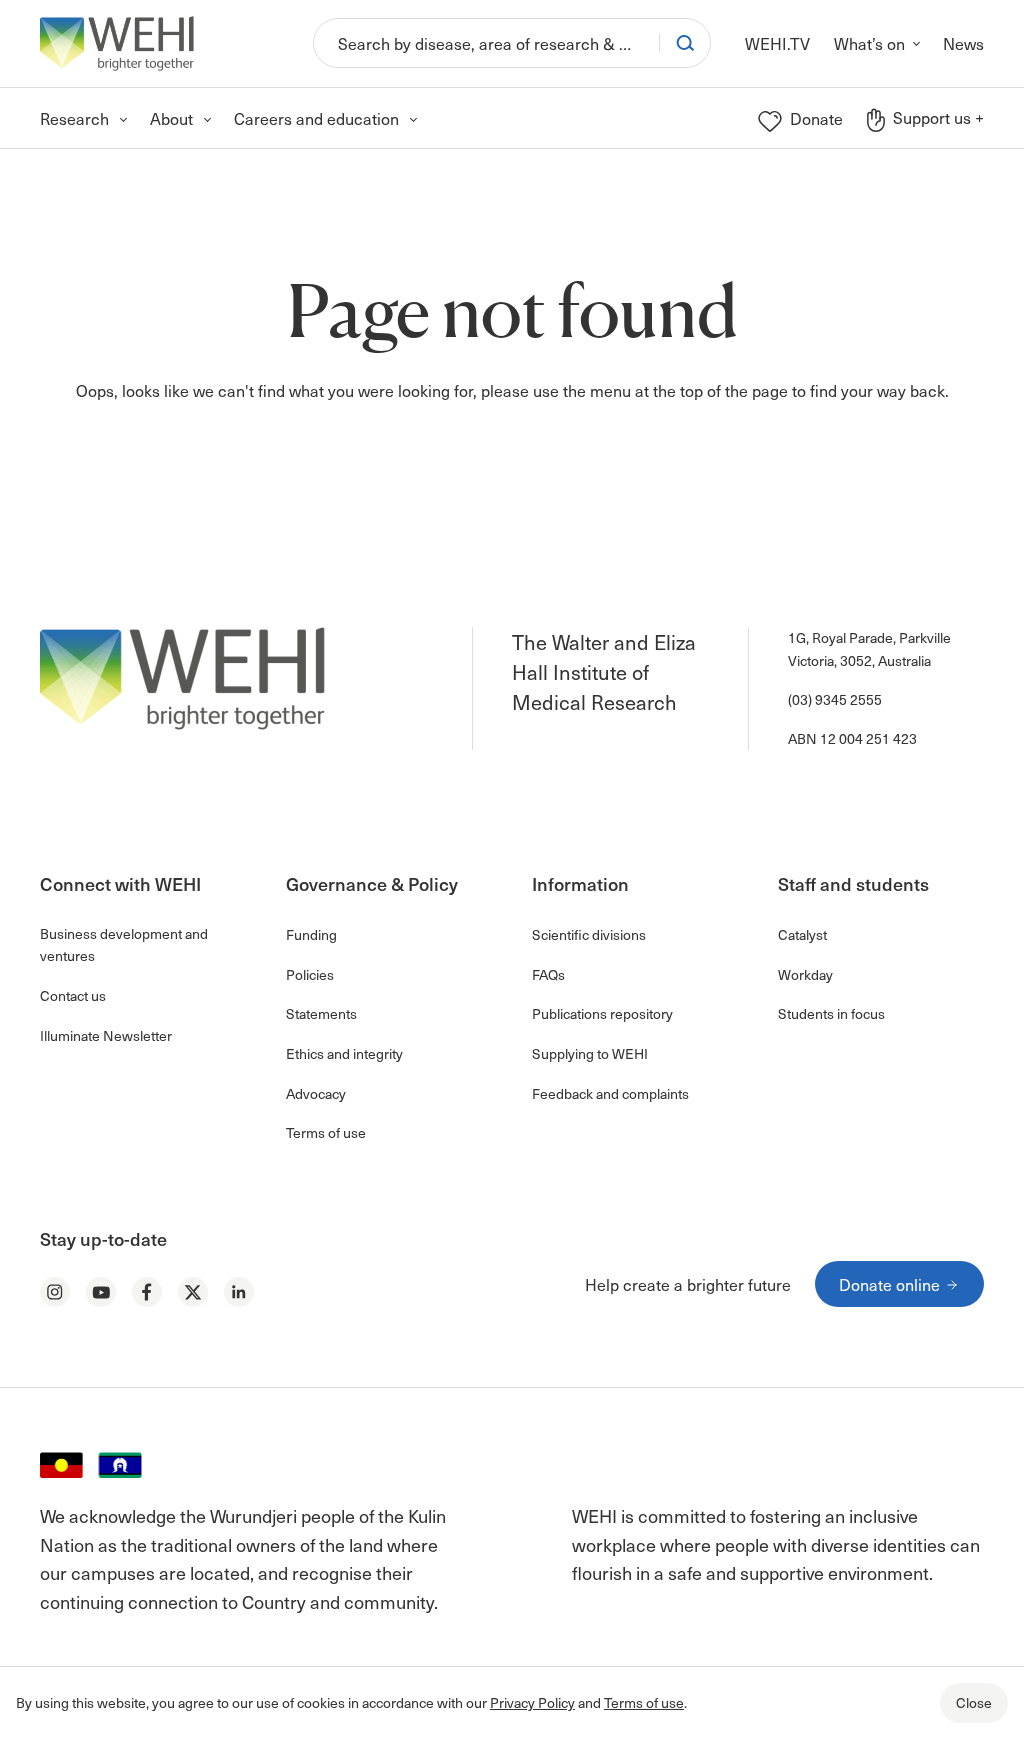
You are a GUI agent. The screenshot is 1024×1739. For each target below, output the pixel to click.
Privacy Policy (532, 1702)
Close (974, 1702)
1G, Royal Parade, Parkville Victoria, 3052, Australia (869, 648)
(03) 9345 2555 (835, 699)
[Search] (685, 43)
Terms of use (644, 1702)
